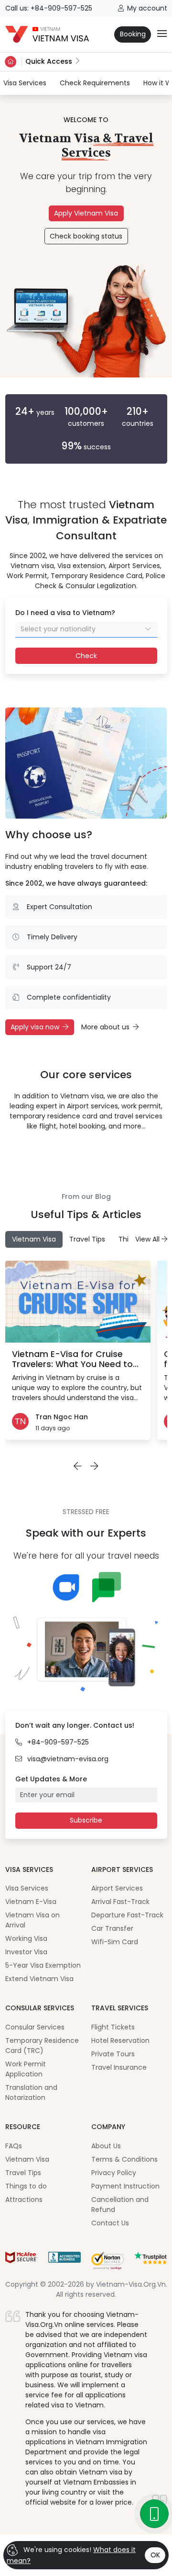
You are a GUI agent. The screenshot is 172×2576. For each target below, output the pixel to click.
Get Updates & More (51, 1779)
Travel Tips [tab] (87, 1239)
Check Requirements (95, 83)
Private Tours (113, 2054)
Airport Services (117, 1888)
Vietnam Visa (27, 2159)
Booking (133, 34)
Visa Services (25, 83)
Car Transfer (112, 1928)
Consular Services (35, 2027)
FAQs (14, 2146)
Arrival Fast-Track (120, 1902)
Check (86, 656)
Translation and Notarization (31, 2092)
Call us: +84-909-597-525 (49, 8)
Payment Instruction (125, 2186)
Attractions (24, 2200)
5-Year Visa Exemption (43, 1965)
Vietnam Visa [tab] (34, 1239)
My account (147, 8)
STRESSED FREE (86, 1512)
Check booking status (86, 236)
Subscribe (86, 1820)
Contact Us (110, 2223)
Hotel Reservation (120, 2040)
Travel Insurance (119, 2067)
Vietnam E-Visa (31, 1902)
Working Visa (26, 1938)
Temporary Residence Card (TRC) (42, 2046)
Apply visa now (35, 1027)
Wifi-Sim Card (115, 1942)
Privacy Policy (114, 2173)
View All (148, 1239)
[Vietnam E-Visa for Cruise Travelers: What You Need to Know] (78, 1302)
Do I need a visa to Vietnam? (65, 613)
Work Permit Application (26, 2069)
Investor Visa (26, 1952)
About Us (106, 2146)
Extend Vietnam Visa (39, 1979)
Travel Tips (23, 2173)
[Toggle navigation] (162, 34)
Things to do (26, 2186)
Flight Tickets (113, 2027)
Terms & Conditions (124, 2159)
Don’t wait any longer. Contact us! (75, 1725)
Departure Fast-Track (127, 1915)
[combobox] (86, 629)
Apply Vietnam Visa (86, 213)
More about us (105, 1027)
